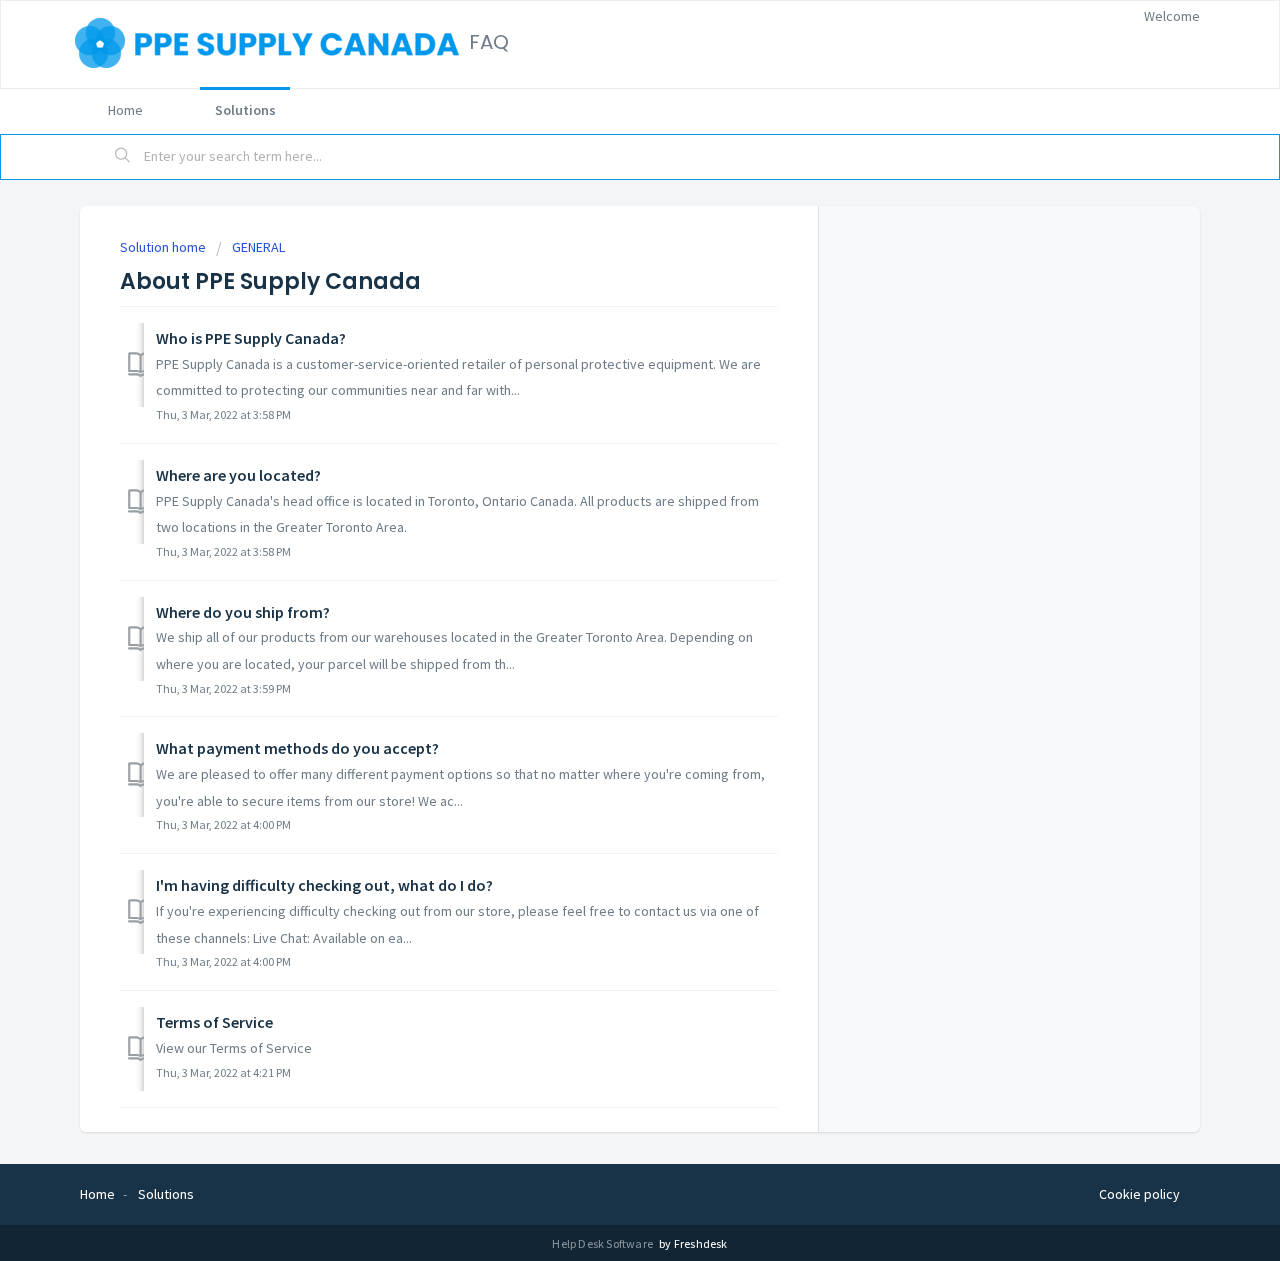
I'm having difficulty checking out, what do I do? (324, 885)
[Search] (123, 157)
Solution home (164, 247)
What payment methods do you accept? (297, 748)
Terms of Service (214, 1022)
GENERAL (258, 247)
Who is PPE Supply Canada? (251, 338)
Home (125, 110)
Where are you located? (238, 475)
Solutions (245, 110)
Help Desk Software (603, 1243)
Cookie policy (1139, 1194)
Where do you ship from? (243, 612)
